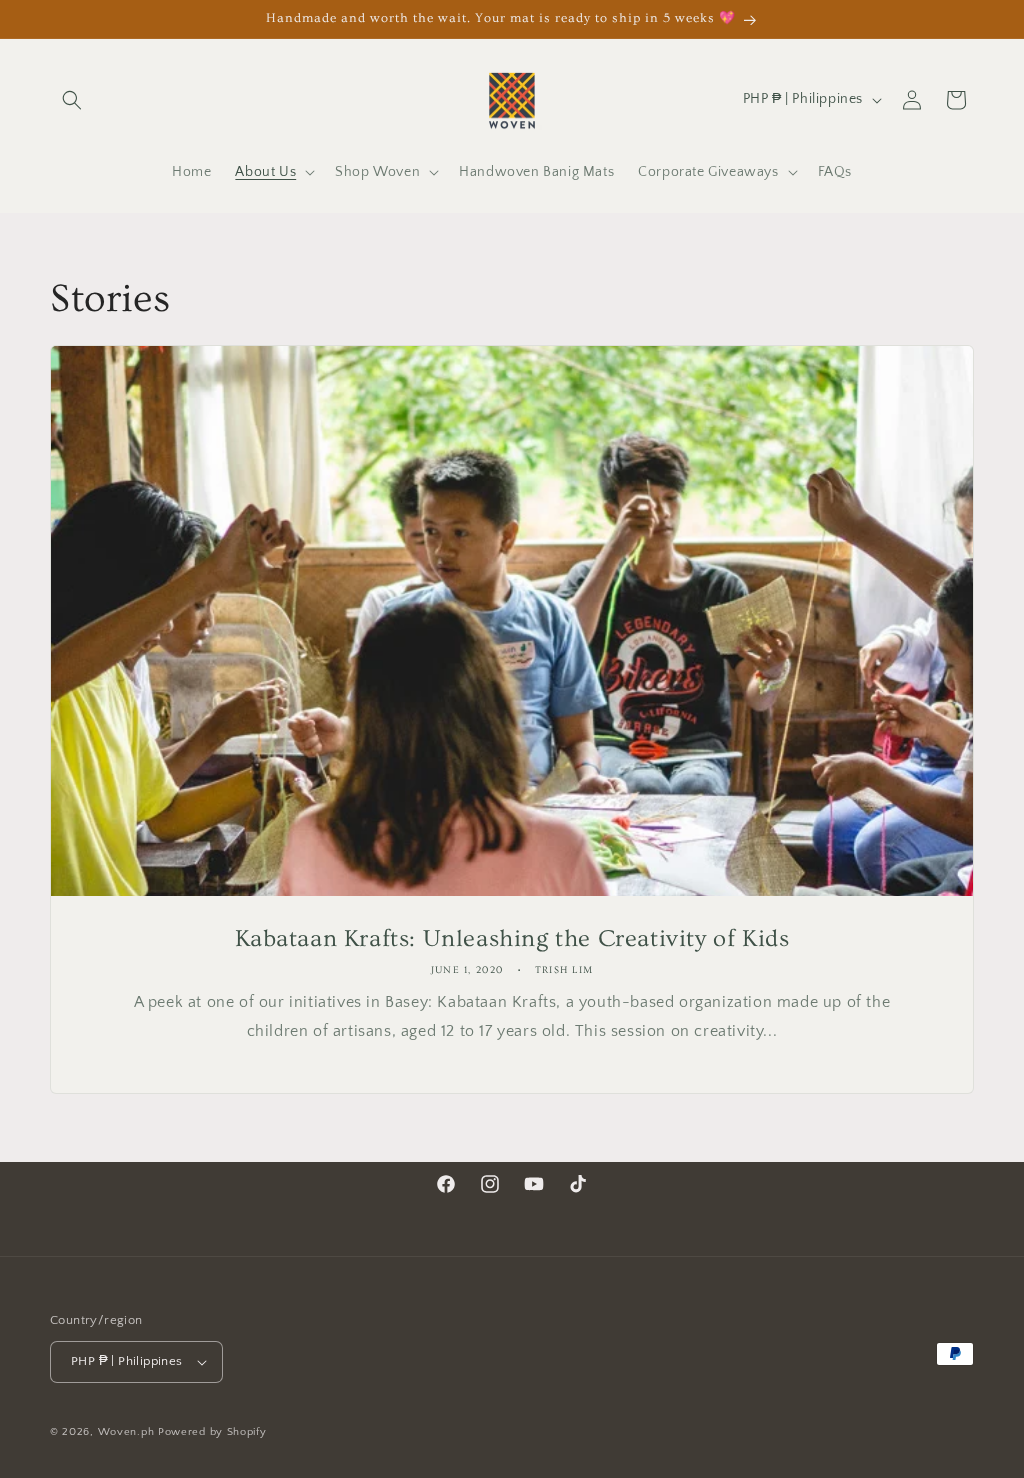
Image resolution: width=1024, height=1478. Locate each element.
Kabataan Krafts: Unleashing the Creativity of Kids (512, 938)
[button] (72, 100)
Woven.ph (126, 1432)
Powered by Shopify (212, 1432)
